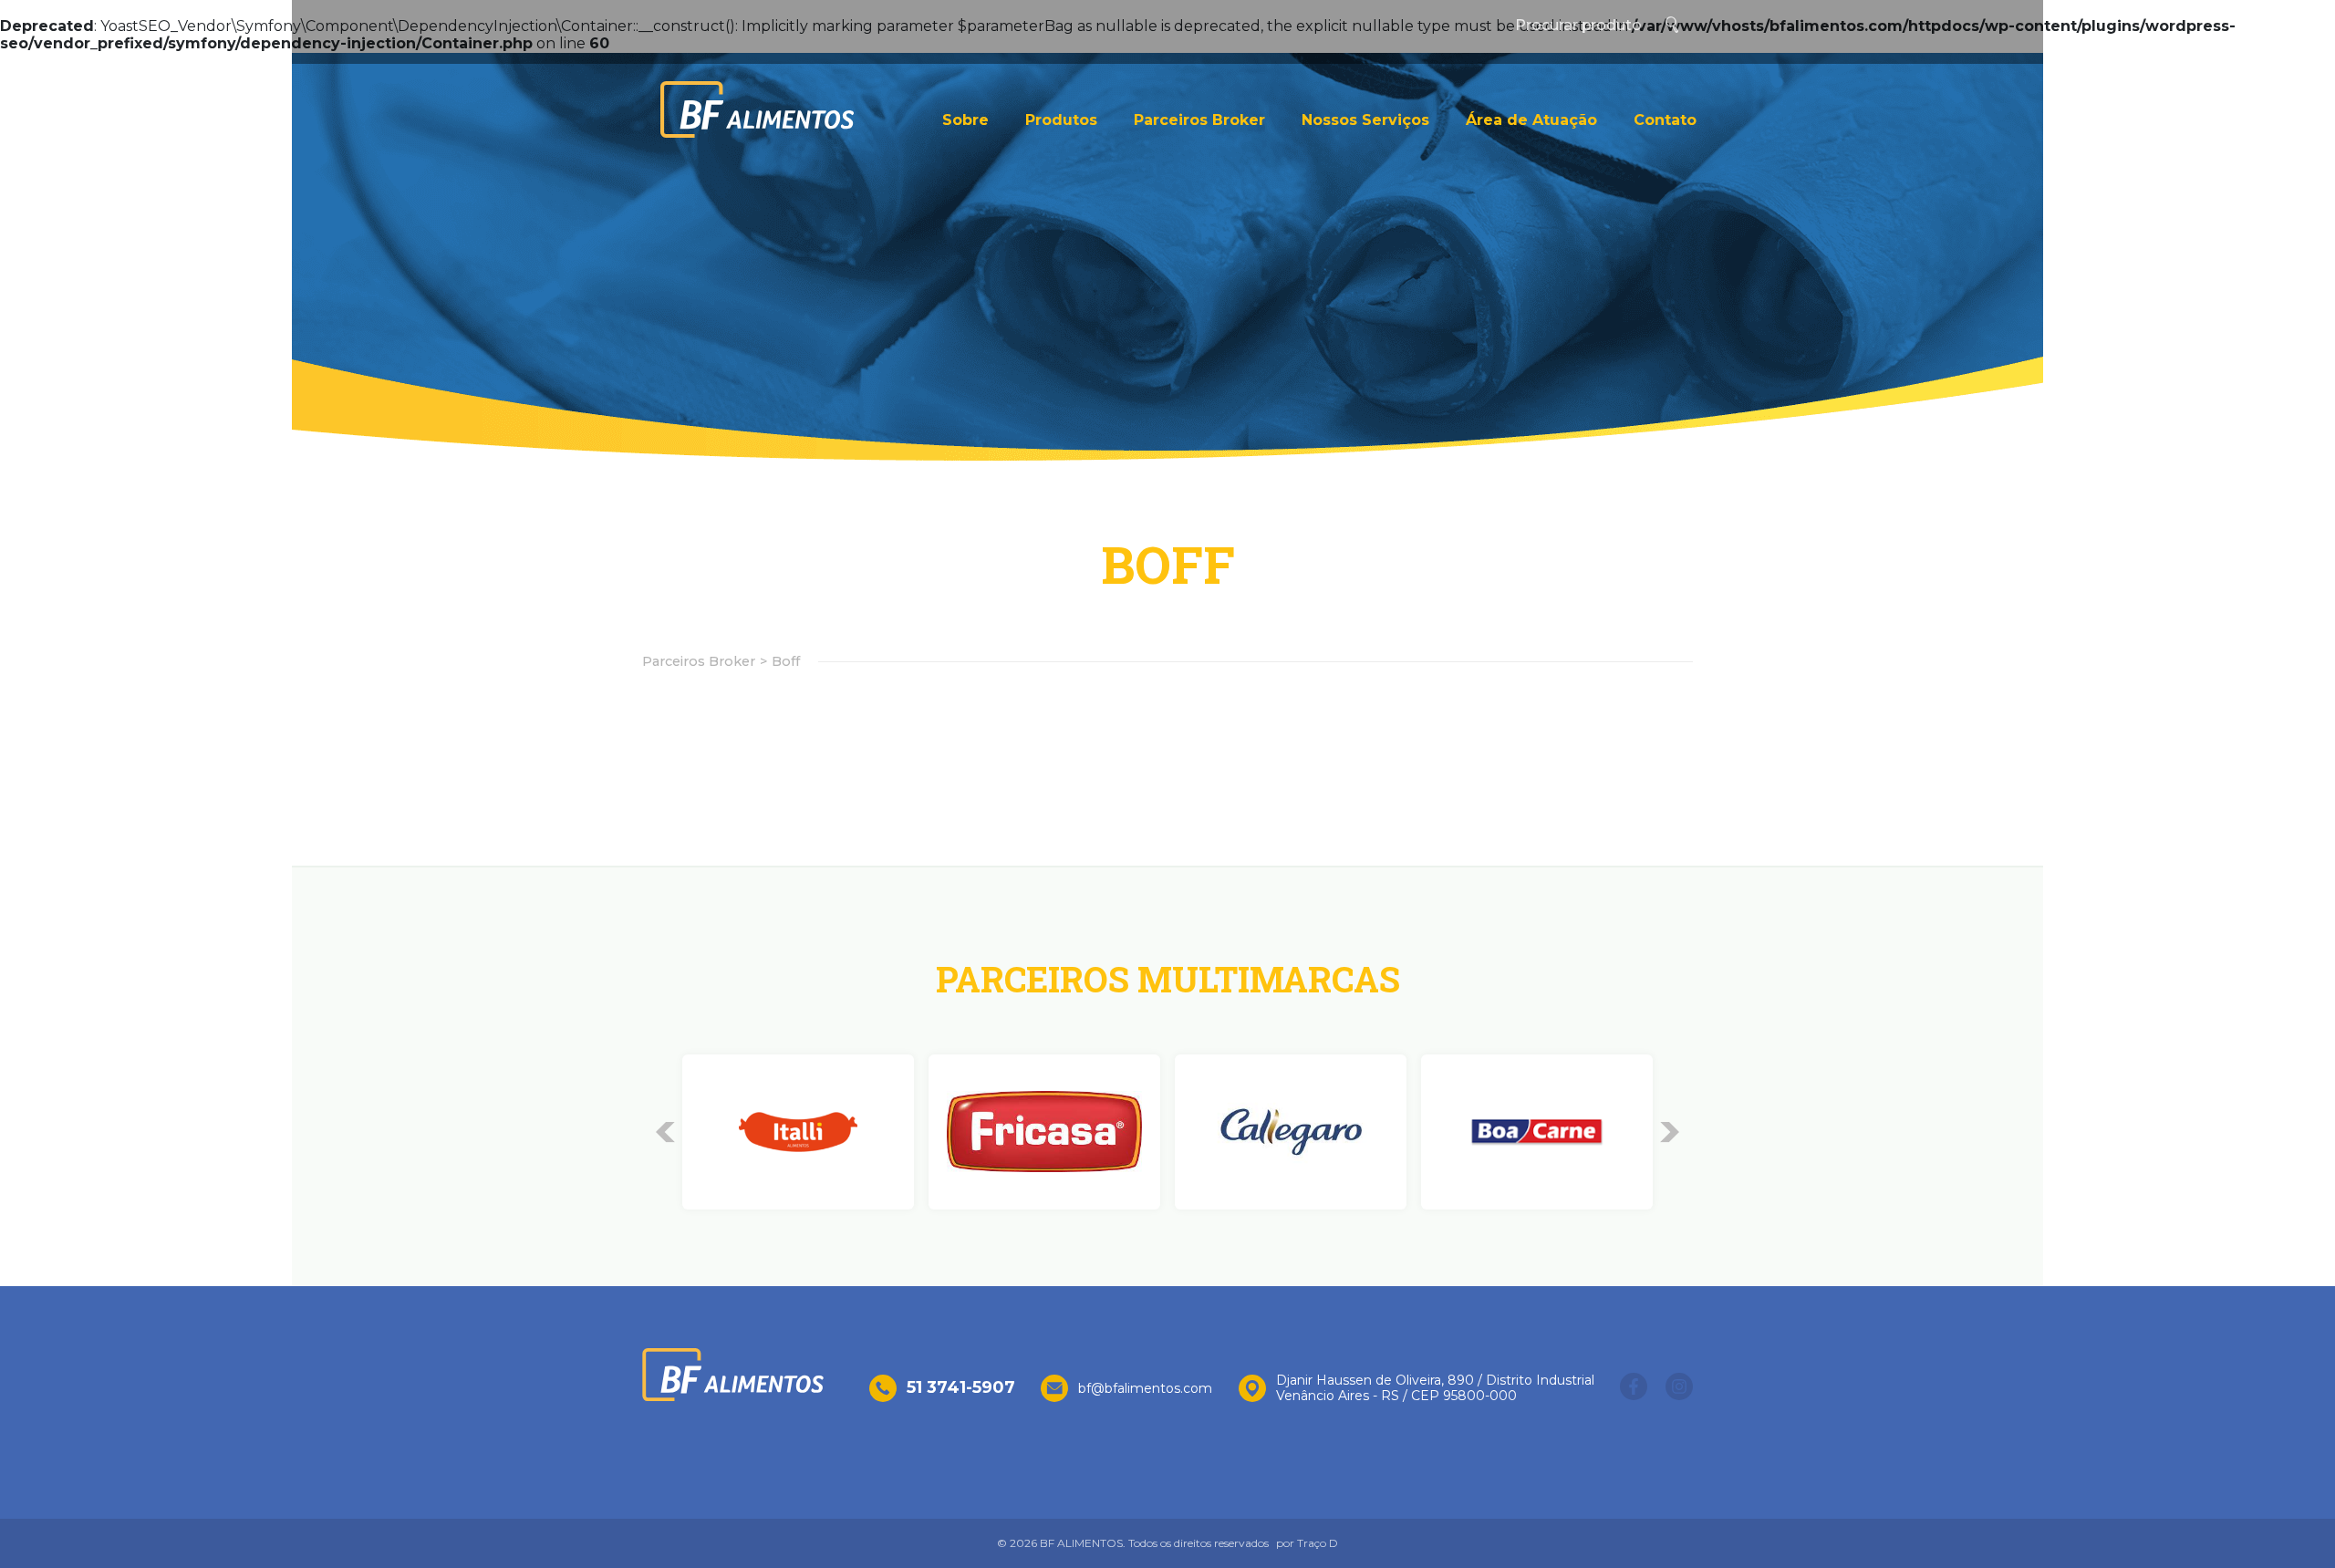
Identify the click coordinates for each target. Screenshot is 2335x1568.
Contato (1665, 120)
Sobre (965, 120)
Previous (665, 1132)
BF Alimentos (757, 109)
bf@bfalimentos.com (1145, 1389)
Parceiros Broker (1199, 120)
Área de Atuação (1531, 120)
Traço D (1318, 1543)
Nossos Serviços (1365, 120)
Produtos (1061, 120)
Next (1670, 1132)
